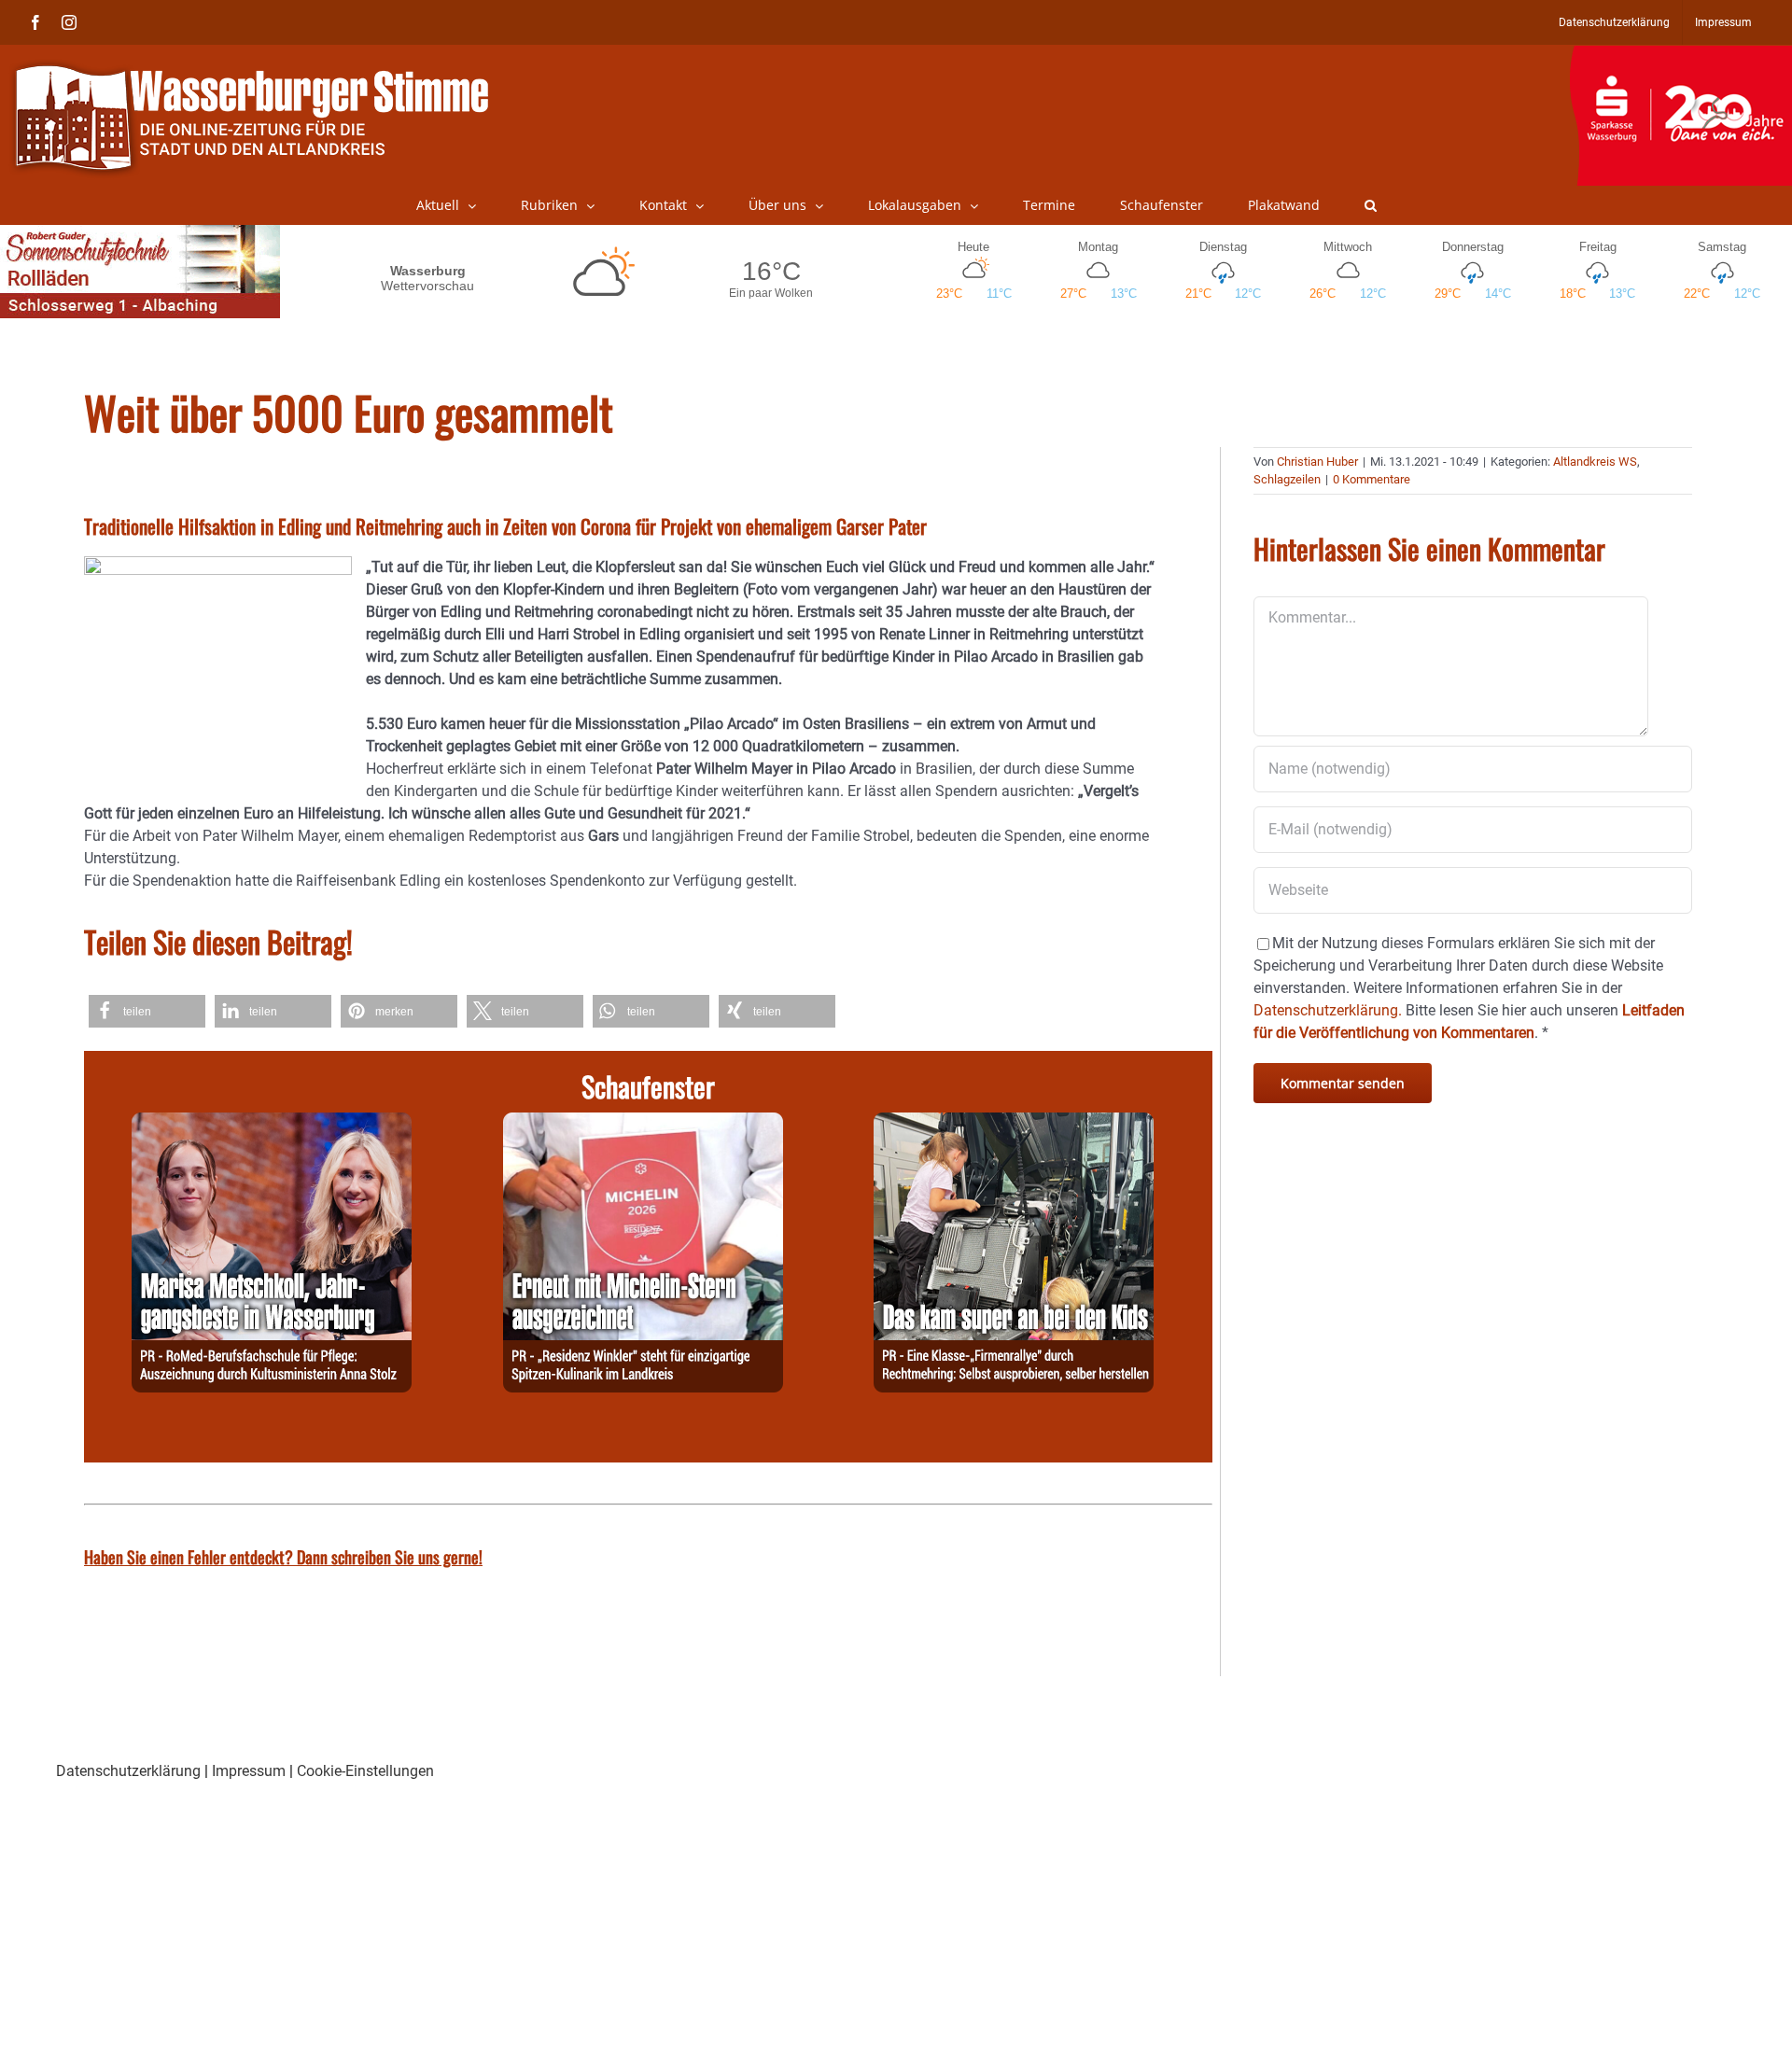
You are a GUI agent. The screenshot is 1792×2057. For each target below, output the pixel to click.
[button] (1371, 205)
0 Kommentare (1372, 479)
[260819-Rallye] (1014, 1123)
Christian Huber (1317, 462)
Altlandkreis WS (1595, 462)
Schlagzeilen (1287, 479)
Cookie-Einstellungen (365, 1771)
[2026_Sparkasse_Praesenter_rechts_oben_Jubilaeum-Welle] (1680, 55)
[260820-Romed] (272, 1123)
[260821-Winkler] (643, 1123)
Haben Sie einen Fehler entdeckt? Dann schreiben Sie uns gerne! (283, 1557)
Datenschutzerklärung (128, 1771)
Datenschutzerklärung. (1328, 1010)
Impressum (249, 1771)
